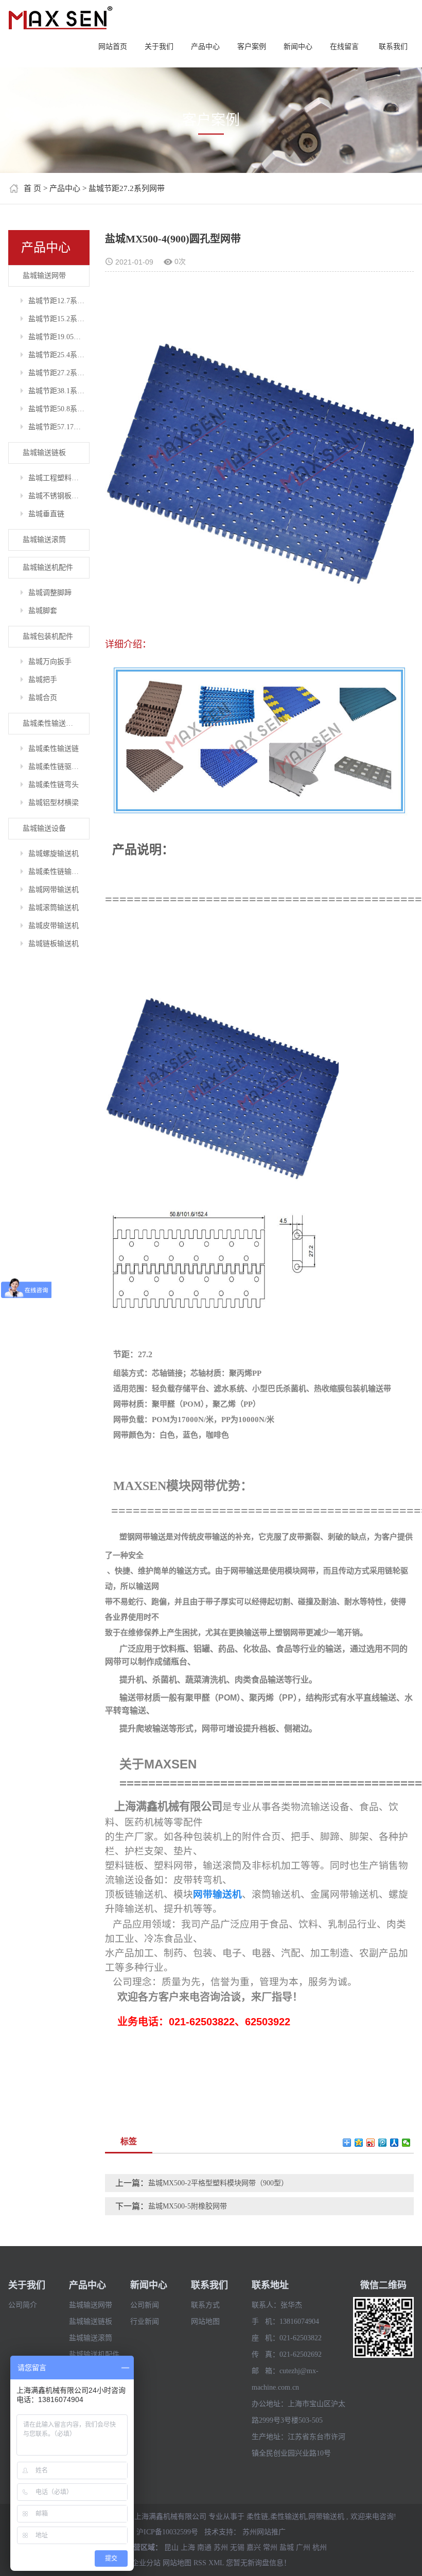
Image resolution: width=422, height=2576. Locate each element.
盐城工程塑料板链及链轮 (59, 478)
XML (216, 2563)
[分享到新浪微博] (371, 2143)
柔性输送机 (288, 2517)
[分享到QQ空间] (359, 2143)
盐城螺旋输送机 (54, 854)
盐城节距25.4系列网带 (59, 355)
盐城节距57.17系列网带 (59, 427)
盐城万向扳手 (50, 662)
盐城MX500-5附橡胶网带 (188, 2206)
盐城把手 (43, 680)
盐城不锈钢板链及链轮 (59, 496)
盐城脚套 (43, 611)
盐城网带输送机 (54, 890)
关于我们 (159, 47)
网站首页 (113, 47)
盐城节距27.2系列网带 (127, 188)
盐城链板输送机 (54, 944)
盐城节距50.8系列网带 (59, 409)
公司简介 (23, 2305)
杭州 (320, 2547)
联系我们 (393, 47)
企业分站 (146, 2563)
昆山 (171, 2547)
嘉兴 (254, 2547)
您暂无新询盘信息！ (258, 2563)
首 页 (32, 188)
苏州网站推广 (264, 2532)
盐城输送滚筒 (44, 540)
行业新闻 (145, 2321)
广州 (303, 2547)
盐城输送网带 (44, 276)
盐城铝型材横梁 (54, 803)
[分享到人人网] (394, 2143)
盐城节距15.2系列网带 (59, 319)
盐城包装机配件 (48, 636)
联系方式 (205, 2305)
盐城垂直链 (46, 514)
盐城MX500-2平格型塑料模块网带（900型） (218, 2183)
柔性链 (257, 2517)
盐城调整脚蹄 (50, 593)
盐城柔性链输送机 (57, 872)
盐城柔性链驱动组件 (59, 767)
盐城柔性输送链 (54, 749)
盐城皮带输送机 (54, 926)
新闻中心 (298, 47)
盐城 (287, 2547)
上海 (188, 2547)
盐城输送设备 (44, 828)
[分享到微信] (406, 2143)
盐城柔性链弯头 (54, 785)
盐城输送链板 (44, 453)
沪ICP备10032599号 (167, 2532)
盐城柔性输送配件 (51, 723)
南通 (204, 2547)
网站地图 (205, 2321)
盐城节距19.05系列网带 (59, 337)
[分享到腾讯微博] (383, 2143)
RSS (200, 2563)
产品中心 (205, 47)
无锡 (237, 2547)
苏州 (221, 2547)
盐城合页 (43, 698)
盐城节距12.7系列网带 (59, 301)
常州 (270, 2547)
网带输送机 (326, 2517)
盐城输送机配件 (48, 567)
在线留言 (344, 47)
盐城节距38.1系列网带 (59, 391)
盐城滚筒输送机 (54, 908)
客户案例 (252, 47)
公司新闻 (145, 2305)
